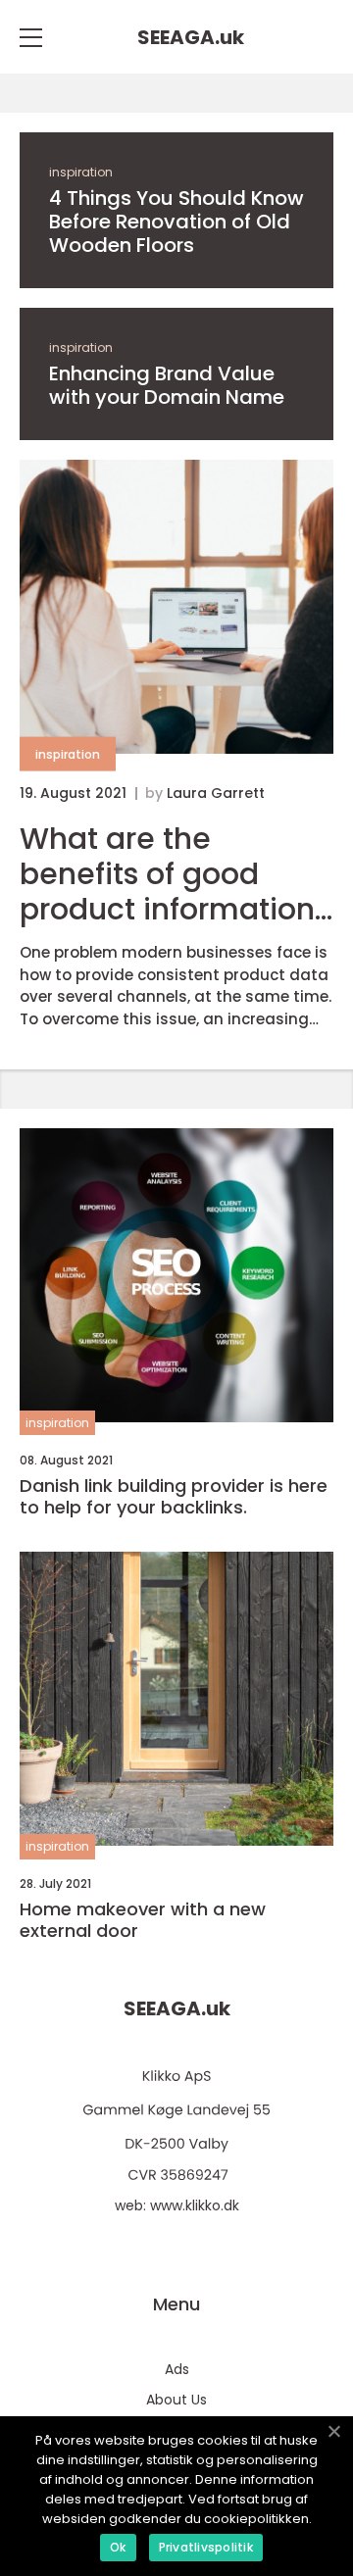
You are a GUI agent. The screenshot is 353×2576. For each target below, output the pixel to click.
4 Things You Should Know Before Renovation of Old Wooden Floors (176, 222)
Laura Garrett (216, 793)
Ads (177, 2369)
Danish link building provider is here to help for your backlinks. (174, 1496)
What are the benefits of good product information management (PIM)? (174, 874)
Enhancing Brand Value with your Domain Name (167, 385)
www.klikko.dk (195, 2205)
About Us (176, 2400)
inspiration (81, 172)
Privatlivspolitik (206, 2547)
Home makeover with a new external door (143, 1920)
